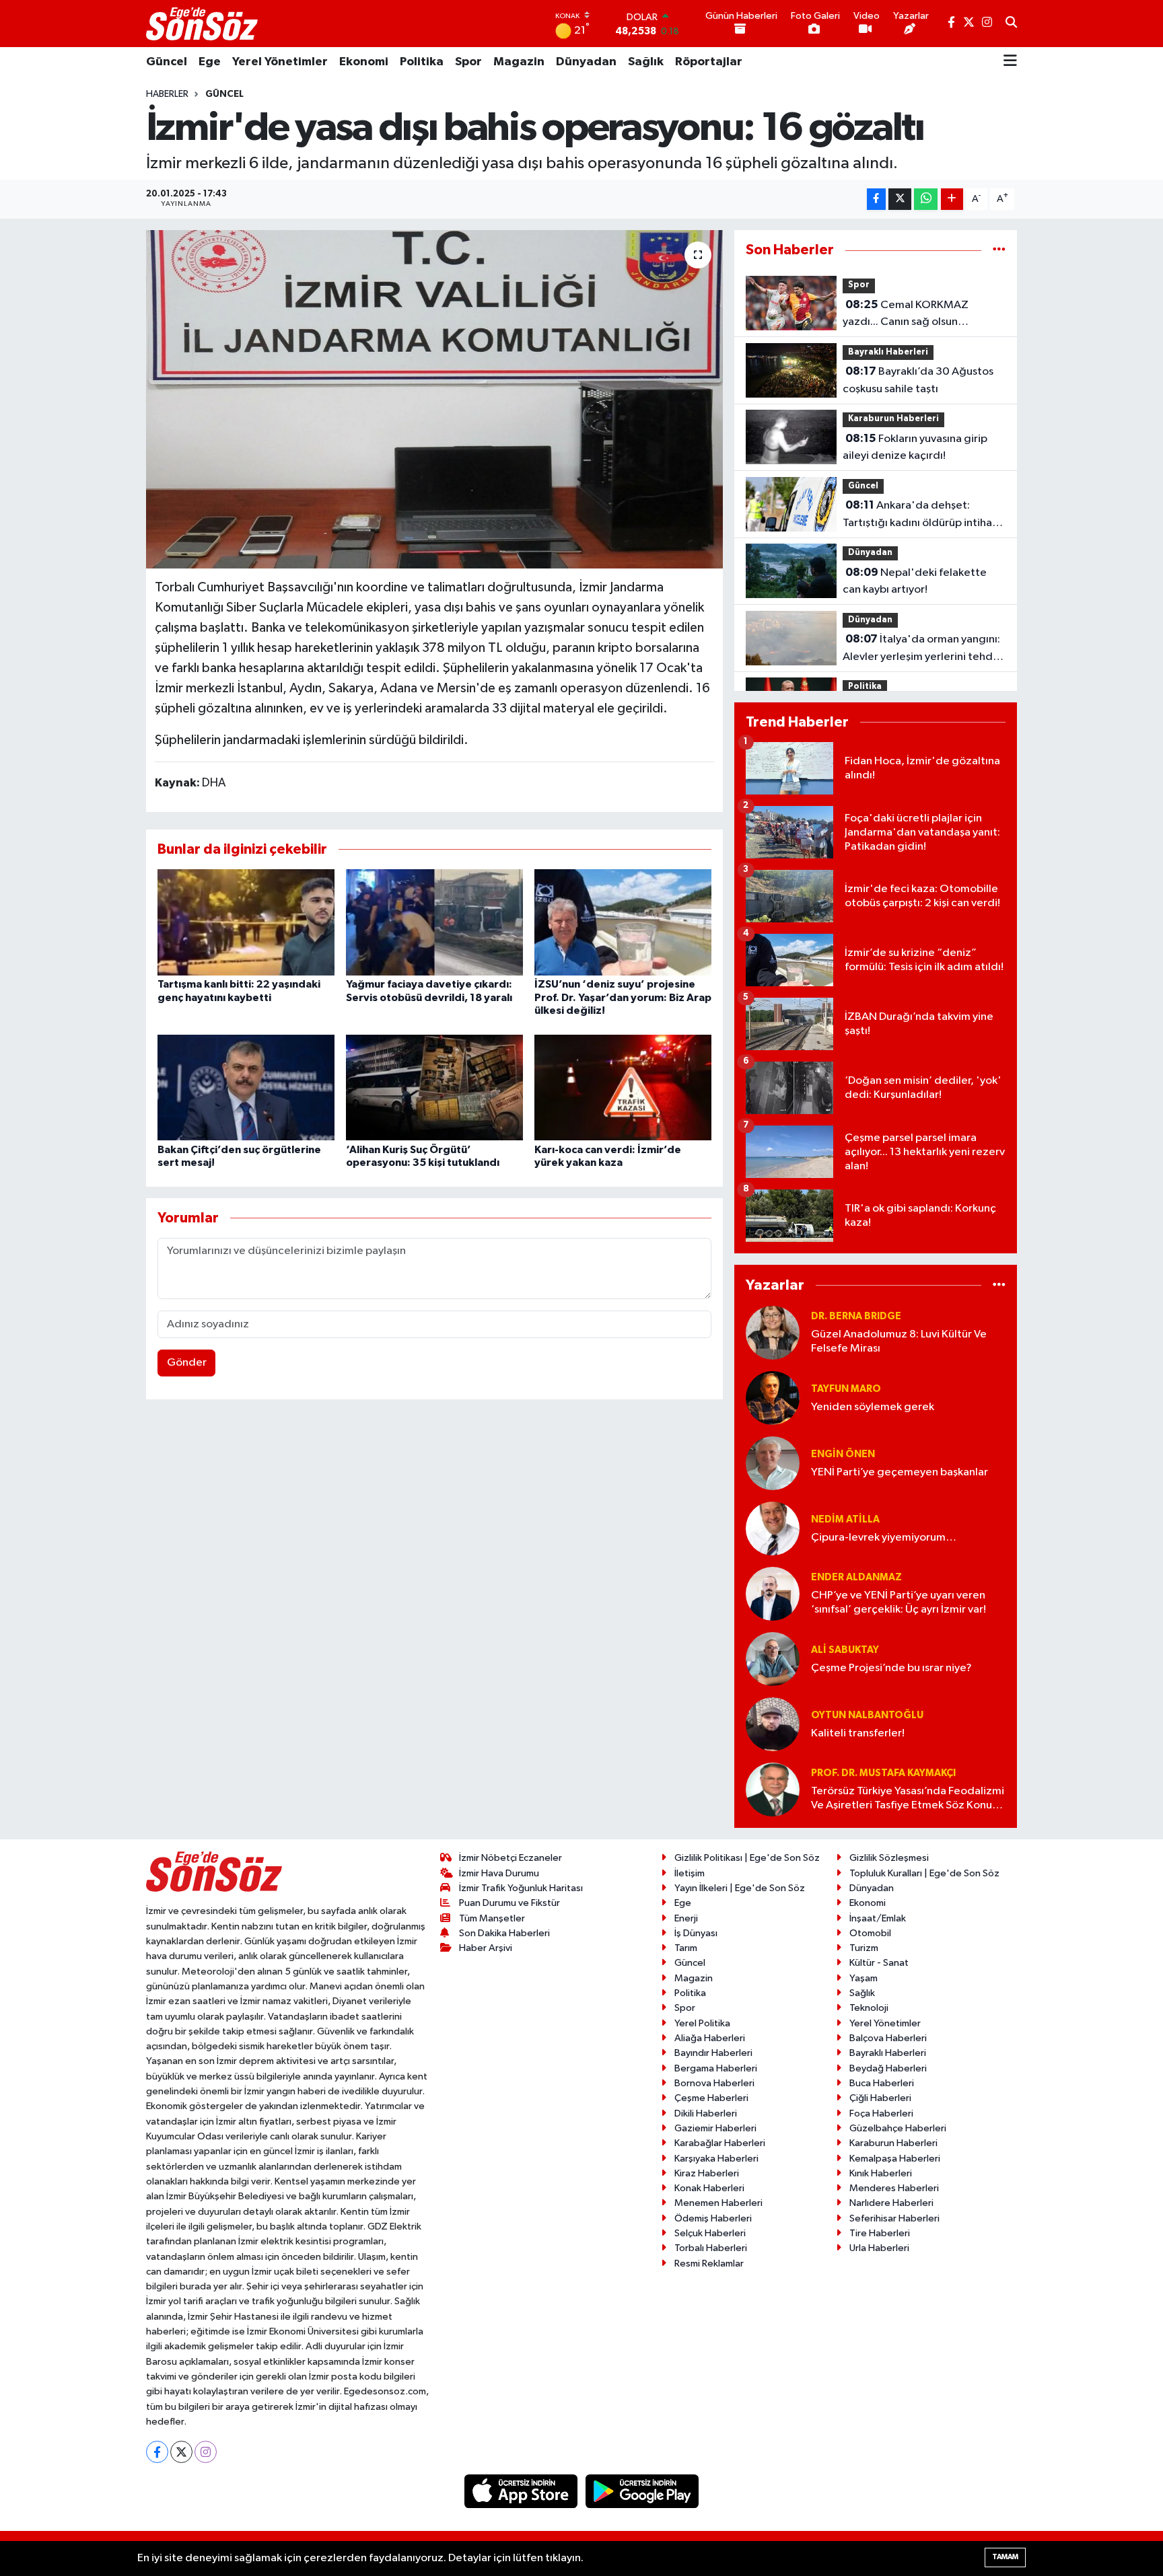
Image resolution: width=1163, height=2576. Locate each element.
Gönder (187, 1363)
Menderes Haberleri (894, 2188)
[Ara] (1011, 24)
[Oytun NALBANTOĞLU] (773, 1724)
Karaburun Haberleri (893, 419)
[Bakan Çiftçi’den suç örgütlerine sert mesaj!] (246, 1088)
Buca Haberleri (882, 2083)
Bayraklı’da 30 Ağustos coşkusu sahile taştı (918, 380)
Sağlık (646, 62)
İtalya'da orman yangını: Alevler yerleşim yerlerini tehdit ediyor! (921, 649)
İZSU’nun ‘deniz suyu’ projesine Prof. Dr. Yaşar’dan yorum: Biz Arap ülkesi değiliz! (623, 997)
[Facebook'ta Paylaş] (876, 199)
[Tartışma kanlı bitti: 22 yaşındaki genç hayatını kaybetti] (246, 922)
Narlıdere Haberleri (891, 2203)
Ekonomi (364, 62)
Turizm (864, 1948)
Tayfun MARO (846, 1389)
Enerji (686, 1918)
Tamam (1005, 2557)
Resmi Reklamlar (709, 2264)
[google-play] (642, 2491)
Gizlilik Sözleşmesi (889, 1858)
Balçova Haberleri (888, 2038)
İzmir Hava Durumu (499, 1873)
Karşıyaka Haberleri (716, 2159)
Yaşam (864, 1978)
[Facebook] (157, 2452)
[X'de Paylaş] (900, 199)
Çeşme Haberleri (711, 2098)
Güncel (167, 62)
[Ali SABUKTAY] (773, 1659)
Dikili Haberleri (706, 2113)
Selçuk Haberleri (710, 2233)
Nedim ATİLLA (845, 1519)
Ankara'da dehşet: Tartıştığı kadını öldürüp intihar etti (919, 515)
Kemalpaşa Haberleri (895, 2159)
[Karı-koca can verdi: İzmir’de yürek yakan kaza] (623, 1088)
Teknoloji (869, 2008)
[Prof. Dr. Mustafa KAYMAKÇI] (773, 1789)
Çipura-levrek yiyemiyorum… (884, 1538)
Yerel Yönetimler (280, 62)
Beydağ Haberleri (888, 2068)
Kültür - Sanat (879, 1963)
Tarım (686, 1948)
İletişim (690, 1873)
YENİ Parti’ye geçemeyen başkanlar (900, 1472)
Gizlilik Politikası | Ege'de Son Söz (747, 1858)
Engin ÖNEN (843, 1454)
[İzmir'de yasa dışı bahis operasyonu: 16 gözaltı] (434, 399)
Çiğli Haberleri (880, 2098)
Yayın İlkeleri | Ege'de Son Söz (740, 1888)
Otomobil (870, 1933)
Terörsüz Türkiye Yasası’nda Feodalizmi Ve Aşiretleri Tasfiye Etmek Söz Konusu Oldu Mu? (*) (908, 1799)
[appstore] (522, 2491)
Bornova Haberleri (714, 2083)
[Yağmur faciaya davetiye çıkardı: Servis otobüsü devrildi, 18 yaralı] (434, 922)
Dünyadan (586, 62)
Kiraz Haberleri (707, 2173)
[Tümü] (999, 250)
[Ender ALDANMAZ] (773, 1593)
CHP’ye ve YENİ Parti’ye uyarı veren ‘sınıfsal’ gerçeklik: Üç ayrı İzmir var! (898, 1603)
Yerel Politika (702, 2023)
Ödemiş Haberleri (713, 2218)
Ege (210, 62)
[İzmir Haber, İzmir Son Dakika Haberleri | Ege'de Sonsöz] (203, 24)
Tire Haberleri (880, 2233)
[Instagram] (206, 2452)
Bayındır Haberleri (713, 2053)
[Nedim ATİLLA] (773, 1528)
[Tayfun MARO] (773, 1398)
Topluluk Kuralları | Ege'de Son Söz (924, 1873)
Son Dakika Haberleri (504, 1933)
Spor (468, 62)
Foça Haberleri (881, 2113)
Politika (422, 62)
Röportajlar (709, 62)
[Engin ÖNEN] (773, 1463)
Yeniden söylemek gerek (873, 1407)
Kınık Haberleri (881, 2173)
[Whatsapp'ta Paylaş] (926, 199)
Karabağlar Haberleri (720, 2143)
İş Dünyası (696, 1933)
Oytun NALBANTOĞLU (867, 1715)
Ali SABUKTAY (845, 1650)
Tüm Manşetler (492, 1918)
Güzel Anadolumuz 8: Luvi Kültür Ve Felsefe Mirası (899, 1341)
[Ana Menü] (1010, 62)
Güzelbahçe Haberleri (898, 2128)
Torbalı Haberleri (711, 2248)
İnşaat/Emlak (878, 1918)
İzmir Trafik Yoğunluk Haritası (521, 1888)
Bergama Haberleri (716, 2068)
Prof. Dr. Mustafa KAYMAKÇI (883, 1773)
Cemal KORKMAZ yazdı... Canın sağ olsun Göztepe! (906, 315)
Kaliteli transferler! (858, 1733)
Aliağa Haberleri (710, 2038)
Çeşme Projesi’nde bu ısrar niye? (891, 1668)
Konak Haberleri (709, 2188)
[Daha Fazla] (952, 199)
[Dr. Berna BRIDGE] (773, 1332)
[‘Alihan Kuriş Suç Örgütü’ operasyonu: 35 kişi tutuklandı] (434, 1088)
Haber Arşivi (486, 1948)
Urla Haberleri (879, 2248)
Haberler (167, 94)
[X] (181, 2452)
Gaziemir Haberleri (715, 2128)
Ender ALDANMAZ (856, 1577)
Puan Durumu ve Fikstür (509, 1903)
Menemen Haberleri (718, 2203)
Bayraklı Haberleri (888, 352)
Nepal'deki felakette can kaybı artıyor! (915, 581)
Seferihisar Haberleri (894, 2218)
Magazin (519, 62)
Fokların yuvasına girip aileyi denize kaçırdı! (915, 447)
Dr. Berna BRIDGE (856, 1316)
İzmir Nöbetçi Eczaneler (510, 1858)
